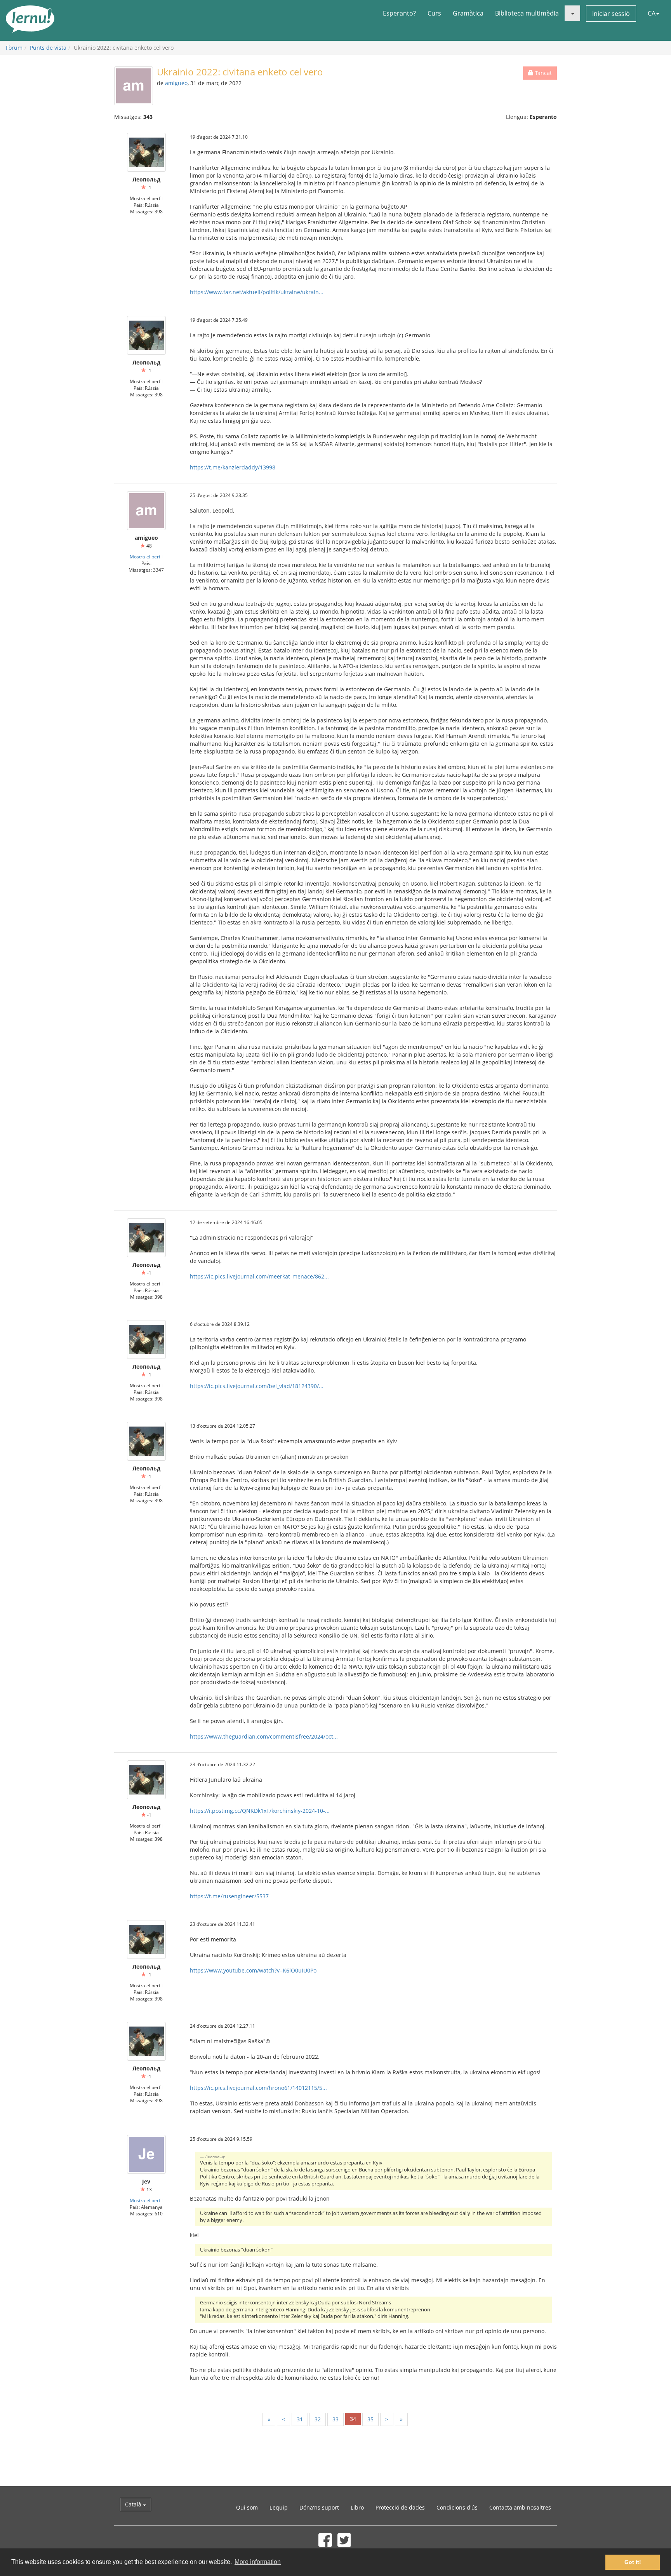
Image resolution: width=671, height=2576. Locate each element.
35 (370, 2419)
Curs (434, 13)
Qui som (247, 2507)
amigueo (176, 83)
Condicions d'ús (457, 2507)
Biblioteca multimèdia (527, 13)
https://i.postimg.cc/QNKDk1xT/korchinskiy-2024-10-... (260, 1811)
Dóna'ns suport (319, 2507)
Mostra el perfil (146, 556)
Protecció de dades (400, 2507)
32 (318, 2419)
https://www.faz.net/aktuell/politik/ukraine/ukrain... (257, 292)
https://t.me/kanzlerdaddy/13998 (233, 467)
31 (300, 2419)
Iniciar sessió (611, 14)
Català (134, 2504)
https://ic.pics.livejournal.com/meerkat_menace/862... (259, 1276)
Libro (357, 2507)
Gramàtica (468, 13)
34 (353, 2419)
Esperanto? (399, 13)
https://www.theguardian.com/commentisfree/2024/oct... (264, 1736)
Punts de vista (48, 48)
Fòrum (14, 48)
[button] (572, 13)
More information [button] (258, 2562)
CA (652, 13)
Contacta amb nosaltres (520, 2507)
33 (335, 2419)
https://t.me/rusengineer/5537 (229, 1896)
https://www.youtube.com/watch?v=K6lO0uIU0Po (253, 1970)
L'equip (279, 2507)
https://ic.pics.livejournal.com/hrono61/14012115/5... (258, 2088)
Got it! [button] (633, 2562)
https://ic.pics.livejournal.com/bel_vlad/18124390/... (257, 1386)
